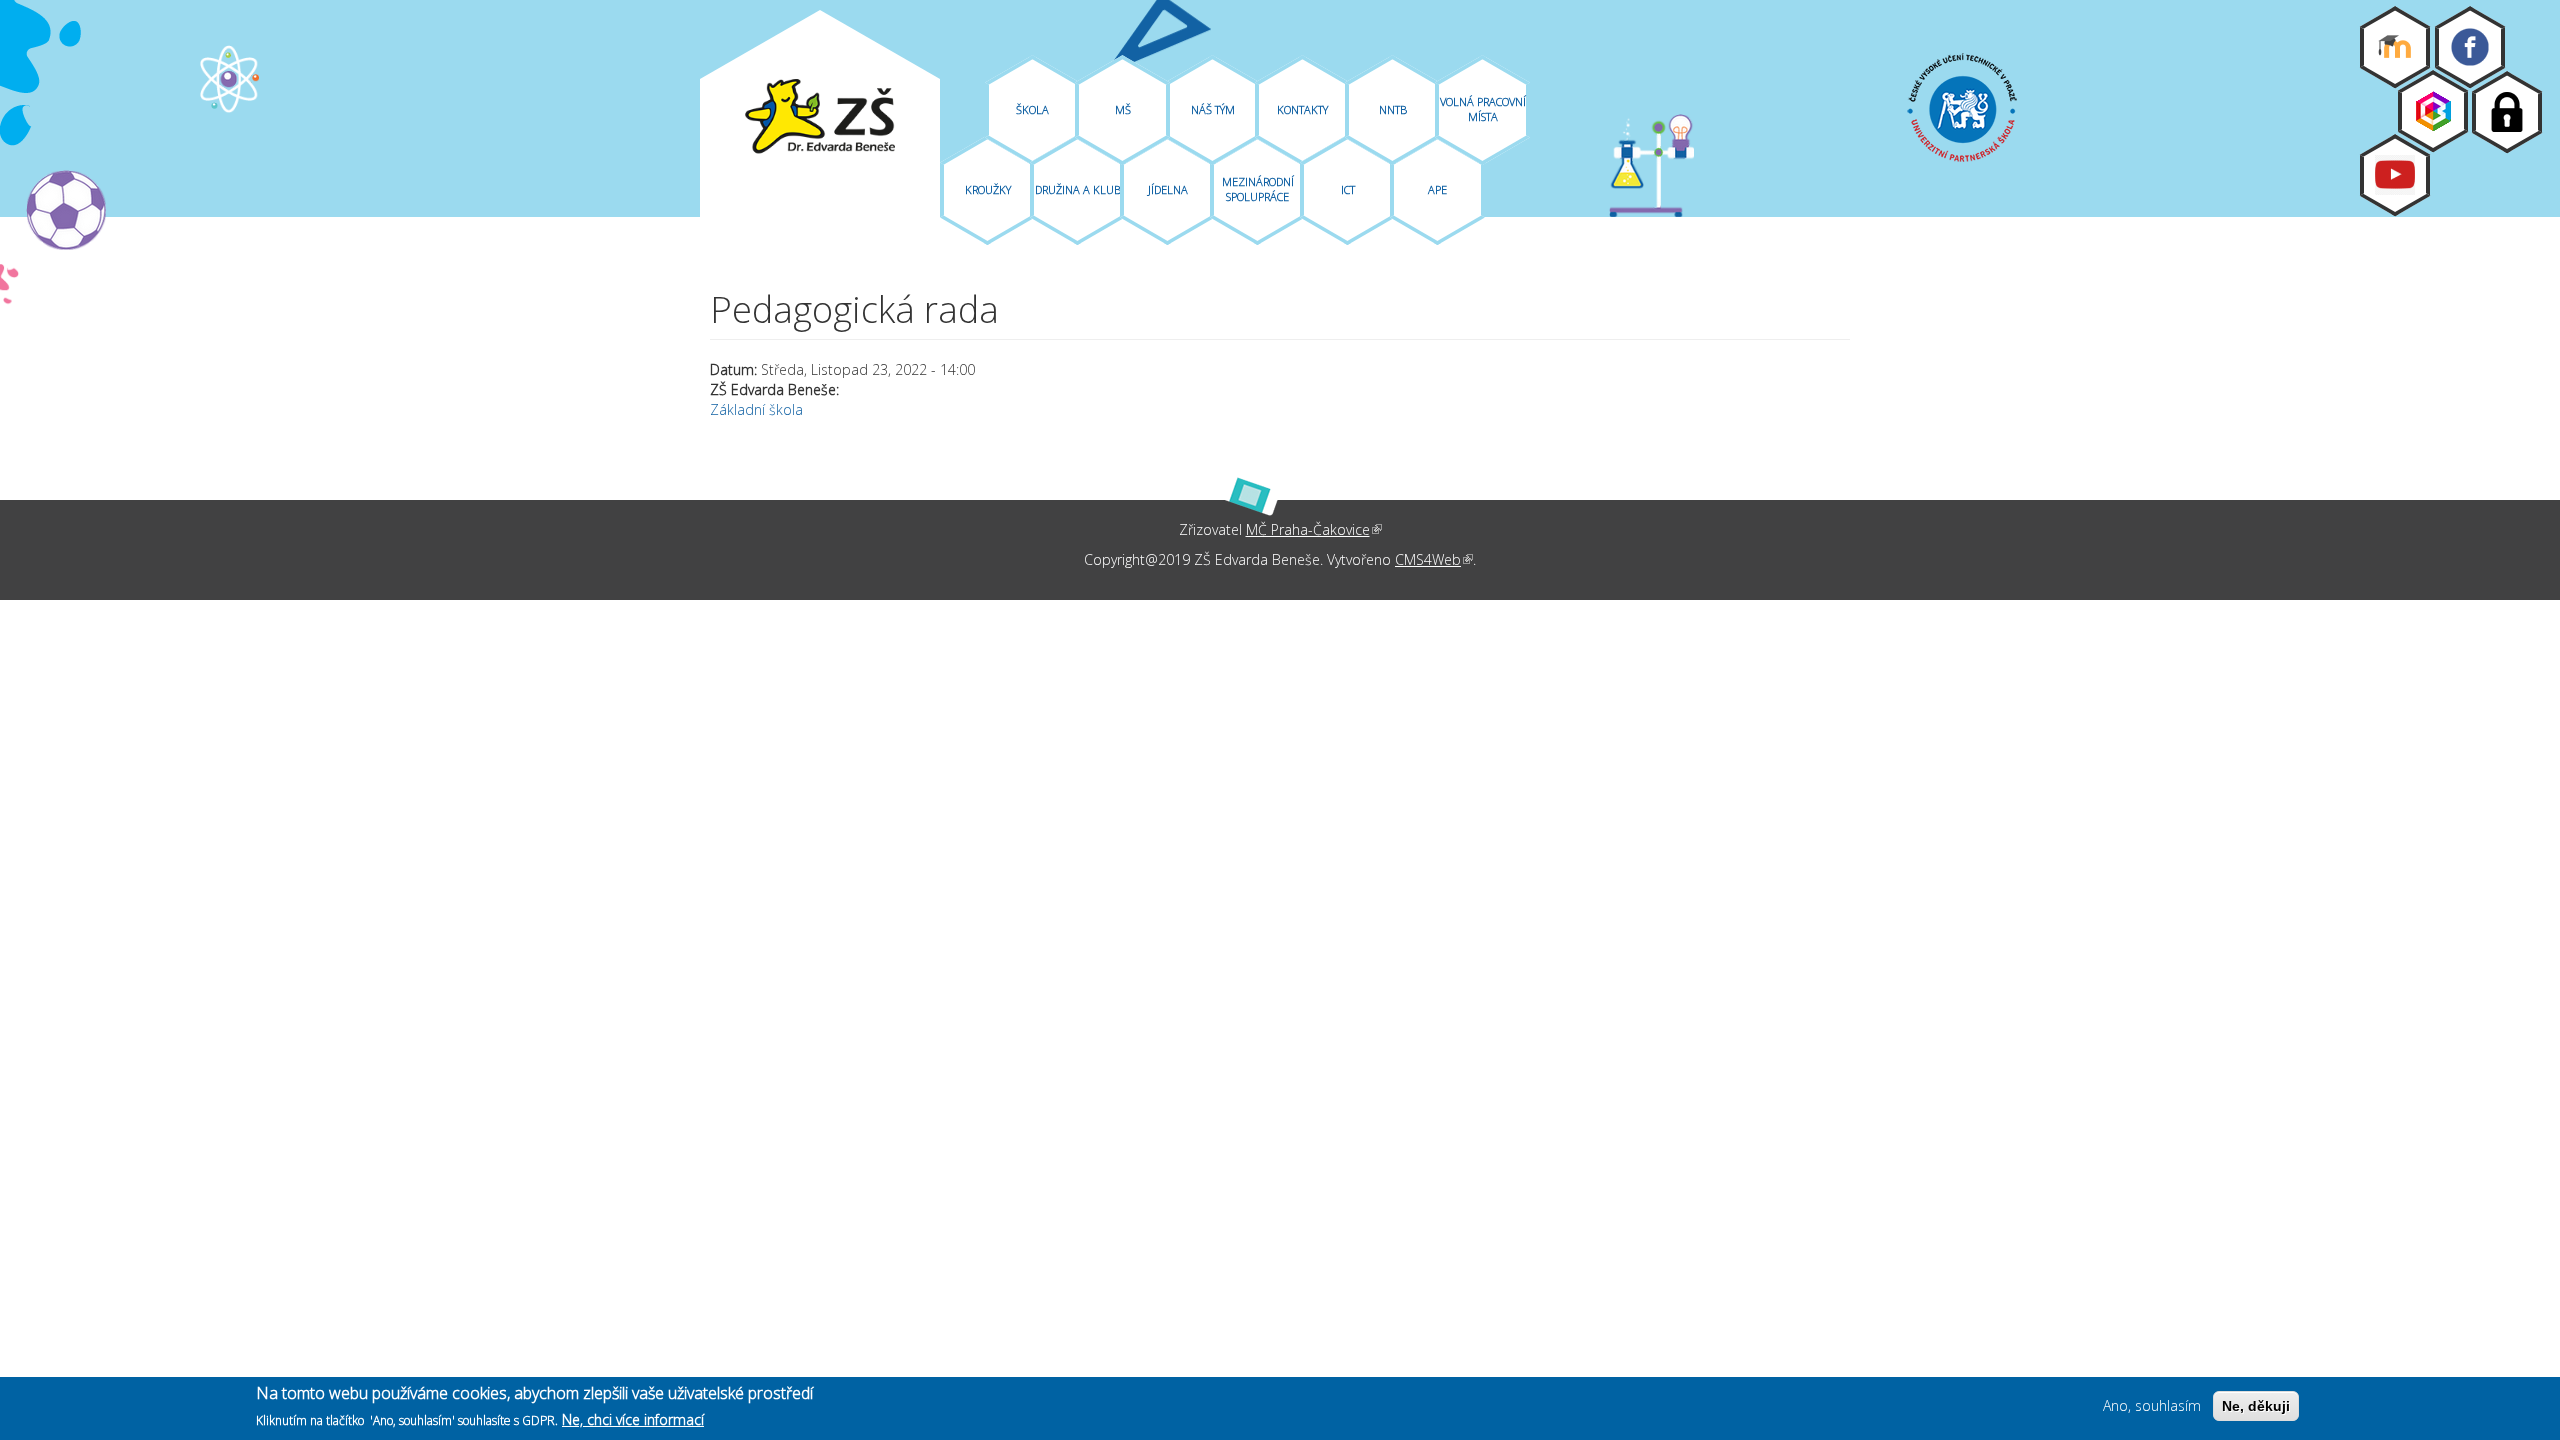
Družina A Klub (1078, 189)
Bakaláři (2433, 111)
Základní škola (756, 409)
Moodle (2395, 47)
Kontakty (1302, 109)
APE (1437, 189)
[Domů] (820, 117)
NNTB (1393, 109)
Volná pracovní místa (1483, 109)
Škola (1032, 109)
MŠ (1123, 109)
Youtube (2395, 175)
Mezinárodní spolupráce (1258, 189)
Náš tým (1213, 109)
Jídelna (1168, 189)
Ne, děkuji (2256, 1406)
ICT (1348, 189)
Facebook (2470, 47)
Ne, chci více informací (633, 1418)
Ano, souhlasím (2152, 1405)
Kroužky (988, 189)
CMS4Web (1434, 559)
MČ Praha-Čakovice (1314, 529)
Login (2507, 112)
